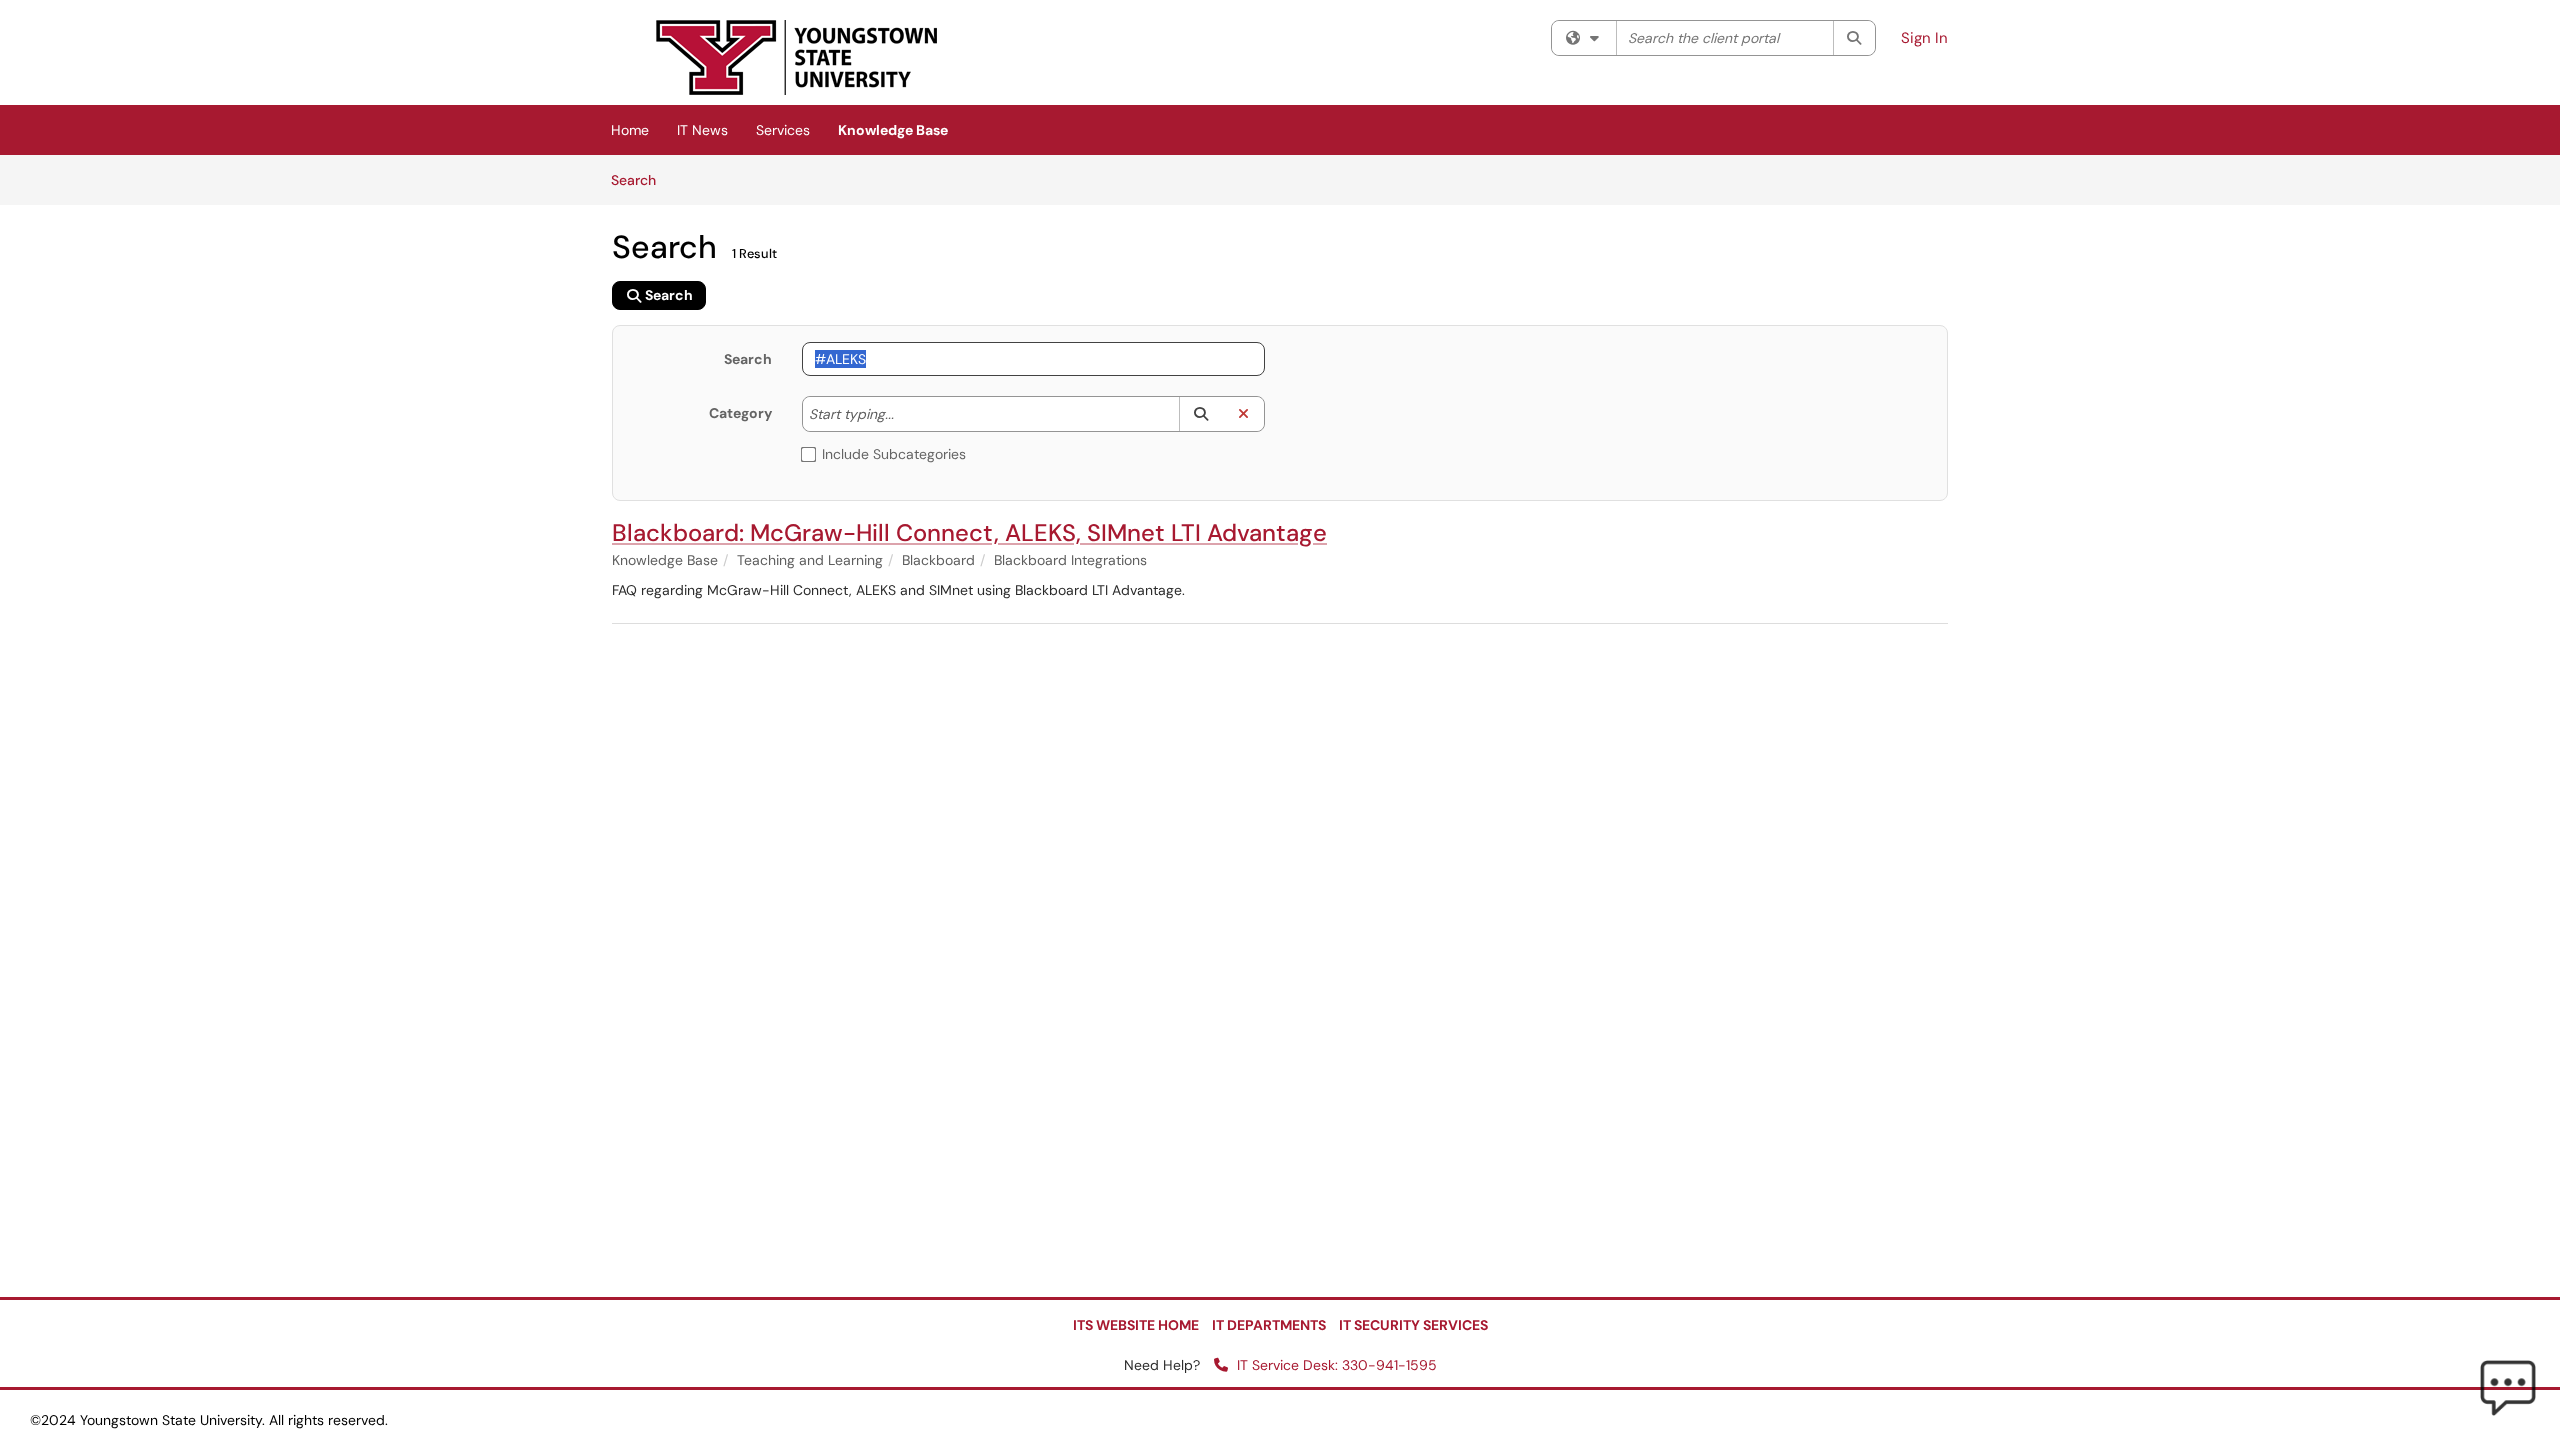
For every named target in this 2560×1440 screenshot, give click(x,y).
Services (783, 130)
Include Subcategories (894, 454)
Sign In (1924, 38)
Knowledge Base (893, 130)
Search (640, 179)
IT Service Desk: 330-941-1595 (1335, 1365)
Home (630, 130)
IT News (702, 130)
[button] (1200, 414)
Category (740, 413)
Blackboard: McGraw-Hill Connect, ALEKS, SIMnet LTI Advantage (969, 532)
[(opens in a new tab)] (797, 57)
